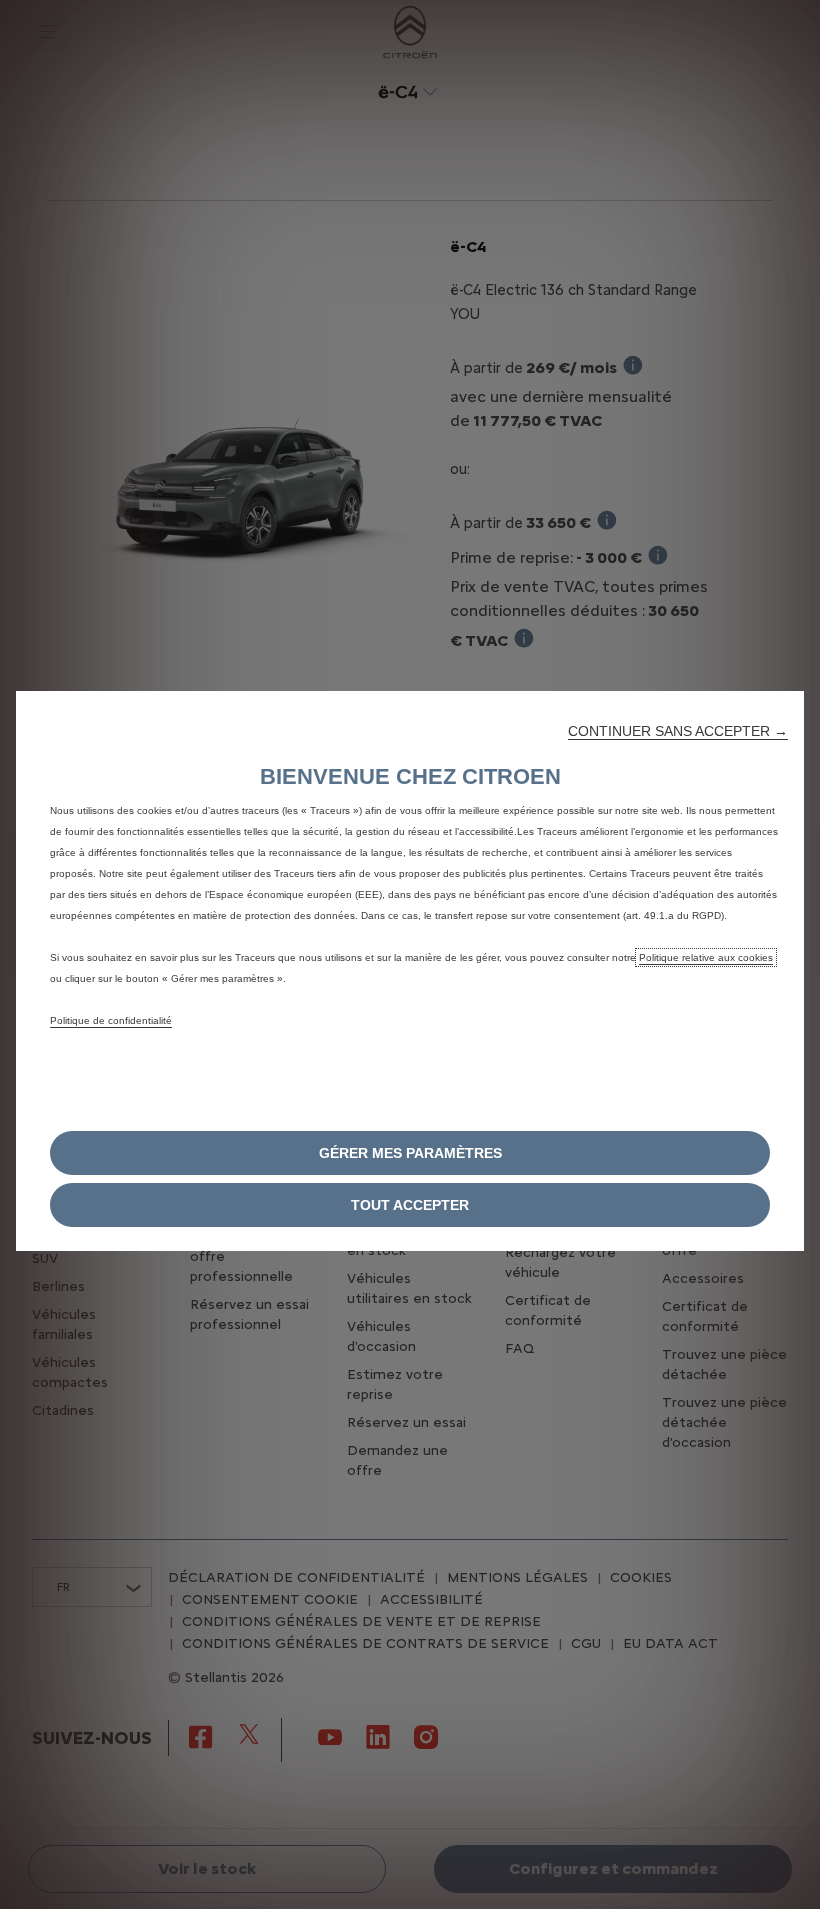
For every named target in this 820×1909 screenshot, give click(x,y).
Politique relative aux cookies (706, 957)
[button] (678, 731)
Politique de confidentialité (111, 1020)
